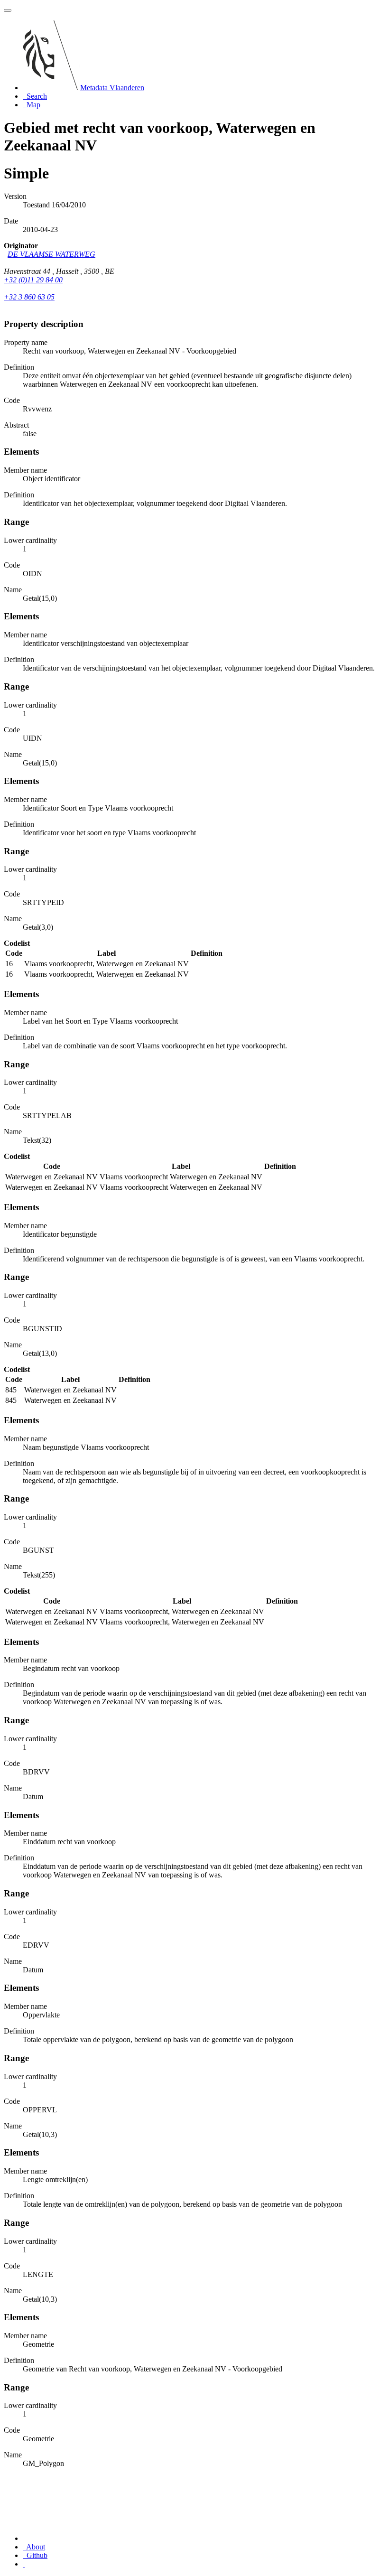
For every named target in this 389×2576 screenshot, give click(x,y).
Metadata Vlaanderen (112, 88)
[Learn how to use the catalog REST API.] (24, 2564)
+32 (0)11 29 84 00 (33, 280)
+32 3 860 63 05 (29, 297)
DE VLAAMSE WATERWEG (51, 254)
